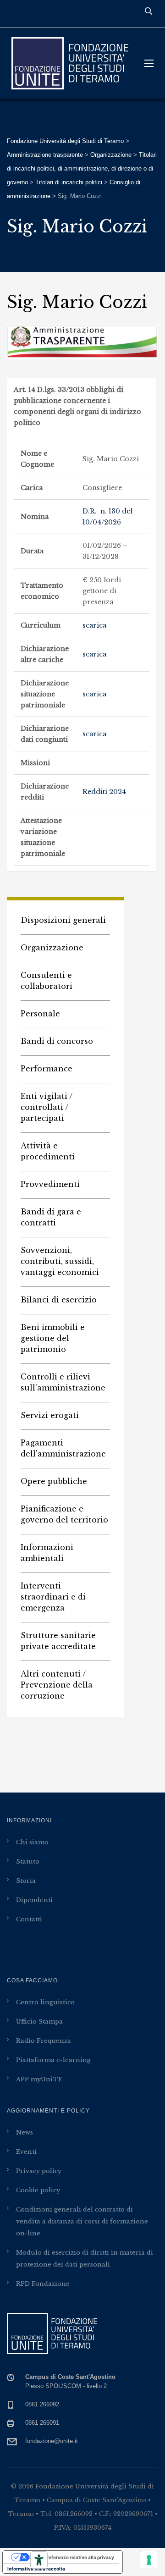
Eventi (26, 2152)
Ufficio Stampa (39, 2022)
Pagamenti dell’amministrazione (63, 1448)
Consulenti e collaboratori (47, 981)
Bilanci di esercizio (59, 1300)
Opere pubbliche (54, 1481)
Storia (26, 1881)
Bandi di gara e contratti (51, 1217)
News (25, 2132)
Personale (40, 1014)
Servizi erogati (50, 1415)
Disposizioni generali (63, 920)
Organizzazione (52, 948)
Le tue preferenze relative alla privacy (72, 2557)
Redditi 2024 (104, 792)
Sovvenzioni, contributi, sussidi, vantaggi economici (60, 1261)
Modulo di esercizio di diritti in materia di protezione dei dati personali (85, 2259)
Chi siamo (32, 1842)
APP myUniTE (39, 2079)
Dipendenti (34, 1900)
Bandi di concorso (57, 1041)
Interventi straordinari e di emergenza (53, 1597)
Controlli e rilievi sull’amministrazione (63, 1382)
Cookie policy (38, 2190)
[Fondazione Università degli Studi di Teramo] (69, 63)
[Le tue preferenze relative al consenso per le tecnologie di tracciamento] (149, 2560)
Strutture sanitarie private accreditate (58, 1641)
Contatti (29, 1919)
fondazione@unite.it (52, 2441)
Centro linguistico (45, 2002)
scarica (94, 625)
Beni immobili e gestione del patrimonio (53, 1338)
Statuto (28, 1862)
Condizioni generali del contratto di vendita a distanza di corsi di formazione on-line (82, 2221)
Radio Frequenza (44, 2041)
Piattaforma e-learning (53, 2060)
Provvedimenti (50, 1184)
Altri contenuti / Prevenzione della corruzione (57, 1685)
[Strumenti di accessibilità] (39, 2560)
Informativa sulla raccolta (36, 2569)
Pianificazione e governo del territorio (64, 1514)
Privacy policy (39, 2171)
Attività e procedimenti (48, 1151)
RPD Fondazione (43, 2284)
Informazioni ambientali (47, 1553)
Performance (47, 1069)
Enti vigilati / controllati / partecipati (47, 1107)
